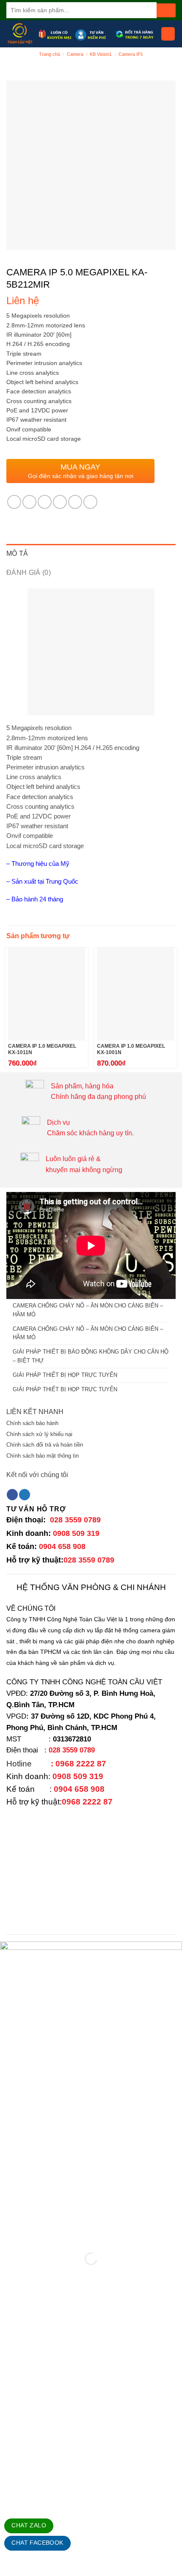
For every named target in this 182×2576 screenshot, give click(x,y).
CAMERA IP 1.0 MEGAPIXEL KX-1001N (131, 1049)
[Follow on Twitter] (25, 1495)
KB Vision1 (101, 54)
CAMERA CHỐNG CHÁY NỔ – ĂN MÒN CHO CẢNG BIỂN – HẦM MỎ (88, 1310)
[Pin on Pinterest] (75, 502)
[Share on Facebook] (29, 502)
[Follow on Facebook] (12, 1495)
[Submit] (166, 10)
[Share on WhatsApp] (14, 502)
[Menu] (168, 34)
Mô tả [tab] (17, 553)
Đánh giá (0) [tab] (29, 573)
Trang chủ (50, 54)
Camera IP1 (131, 54)
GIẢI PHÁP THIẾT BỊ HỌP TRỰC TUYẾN (65, 1375)
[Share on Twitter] (45, 502)
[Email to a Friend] (60, 502)
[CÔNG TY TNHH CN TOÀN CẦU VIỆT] (20, 34)
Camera (75, 54)
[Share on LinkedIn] (90, 502)
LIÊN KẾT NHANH (35, 1412)
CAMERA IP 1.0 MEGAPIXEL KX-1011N (42, 1049)
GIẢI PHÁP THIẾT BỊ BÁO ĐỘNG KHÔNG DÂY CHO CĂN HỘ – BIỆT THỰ (91, 1356)
